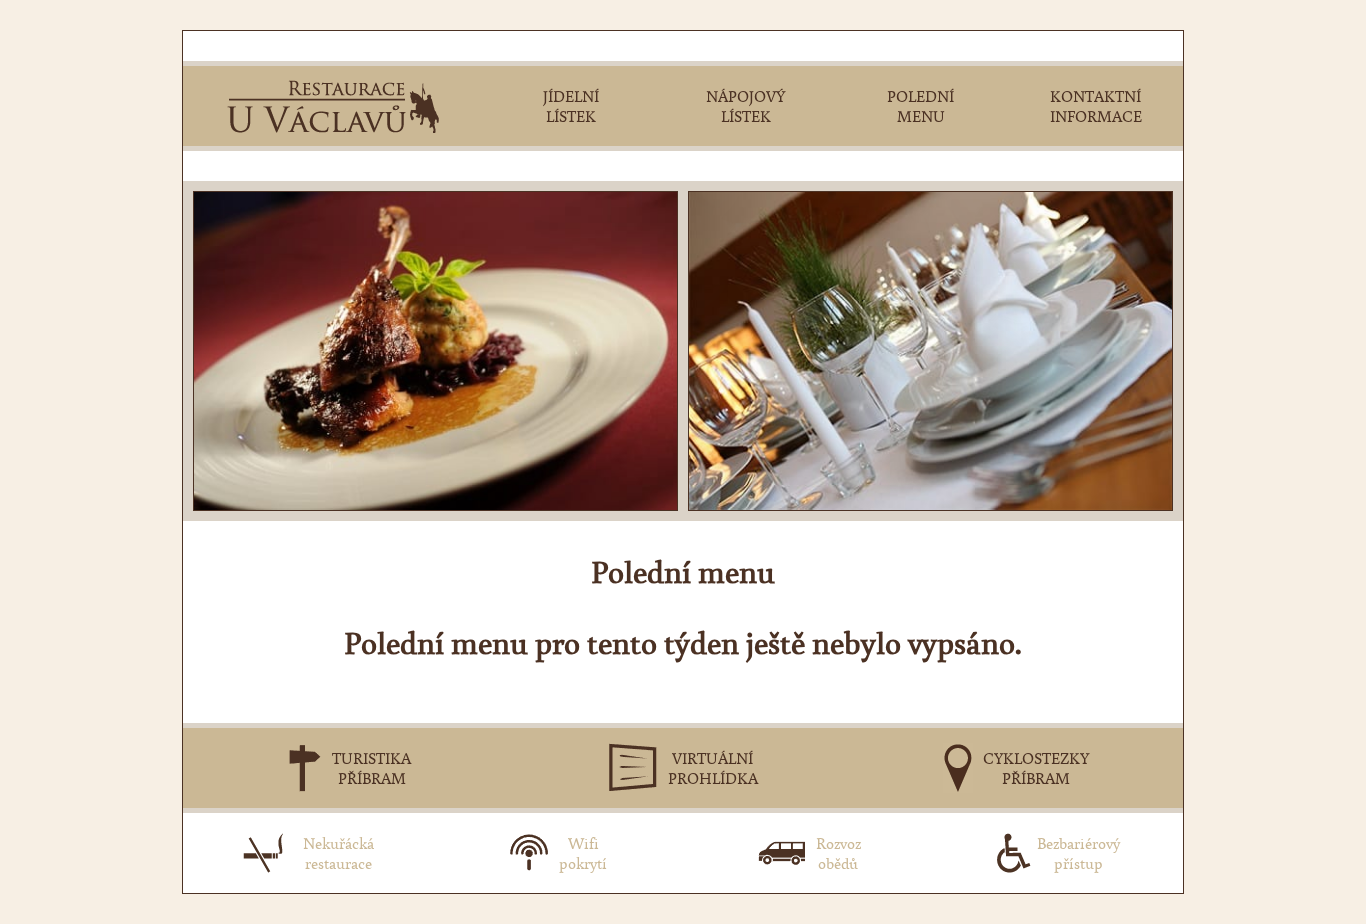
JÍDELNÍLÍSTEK (571, 106)
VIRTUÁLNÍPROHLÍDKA (713, 768)
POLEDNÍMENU (920, 106)
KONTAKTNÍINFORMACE (1096, 106)
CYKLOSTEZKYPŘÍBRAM (1036, 768)
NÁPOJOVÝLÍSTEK (745, 106)
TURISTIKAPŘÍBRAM (371, 768)
